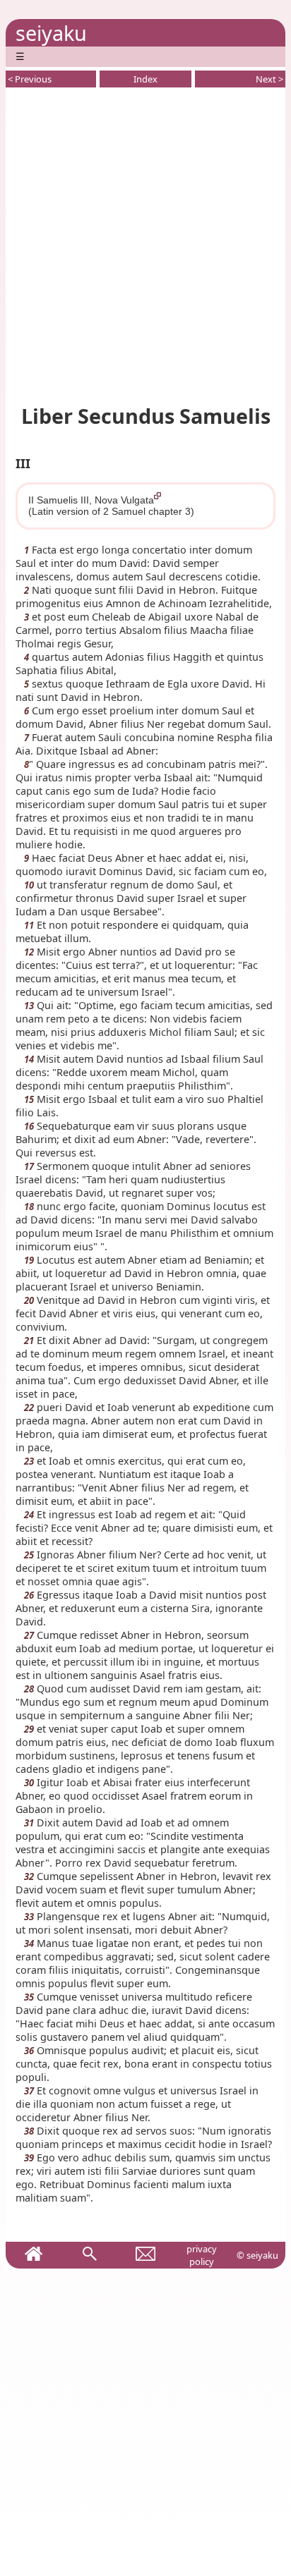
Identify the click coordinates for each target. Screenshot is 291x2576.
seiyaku (51, 33)
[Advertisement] (145, 243)
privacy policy (202, 2255)
